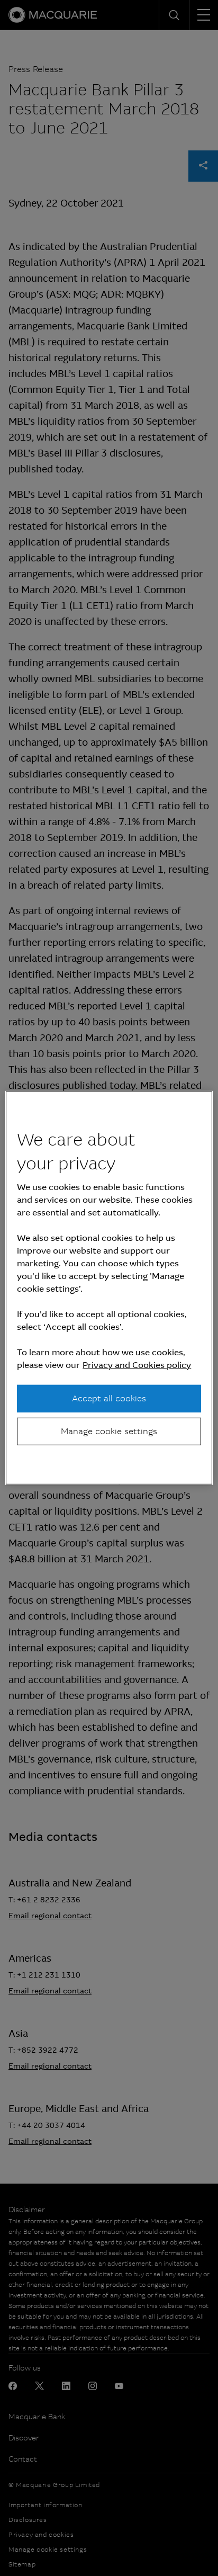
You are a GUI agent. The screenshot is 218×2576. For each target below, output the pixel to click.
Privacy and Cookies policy (137, 1365)
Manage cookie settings (109, 1431)
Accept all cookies (109, 1398)
